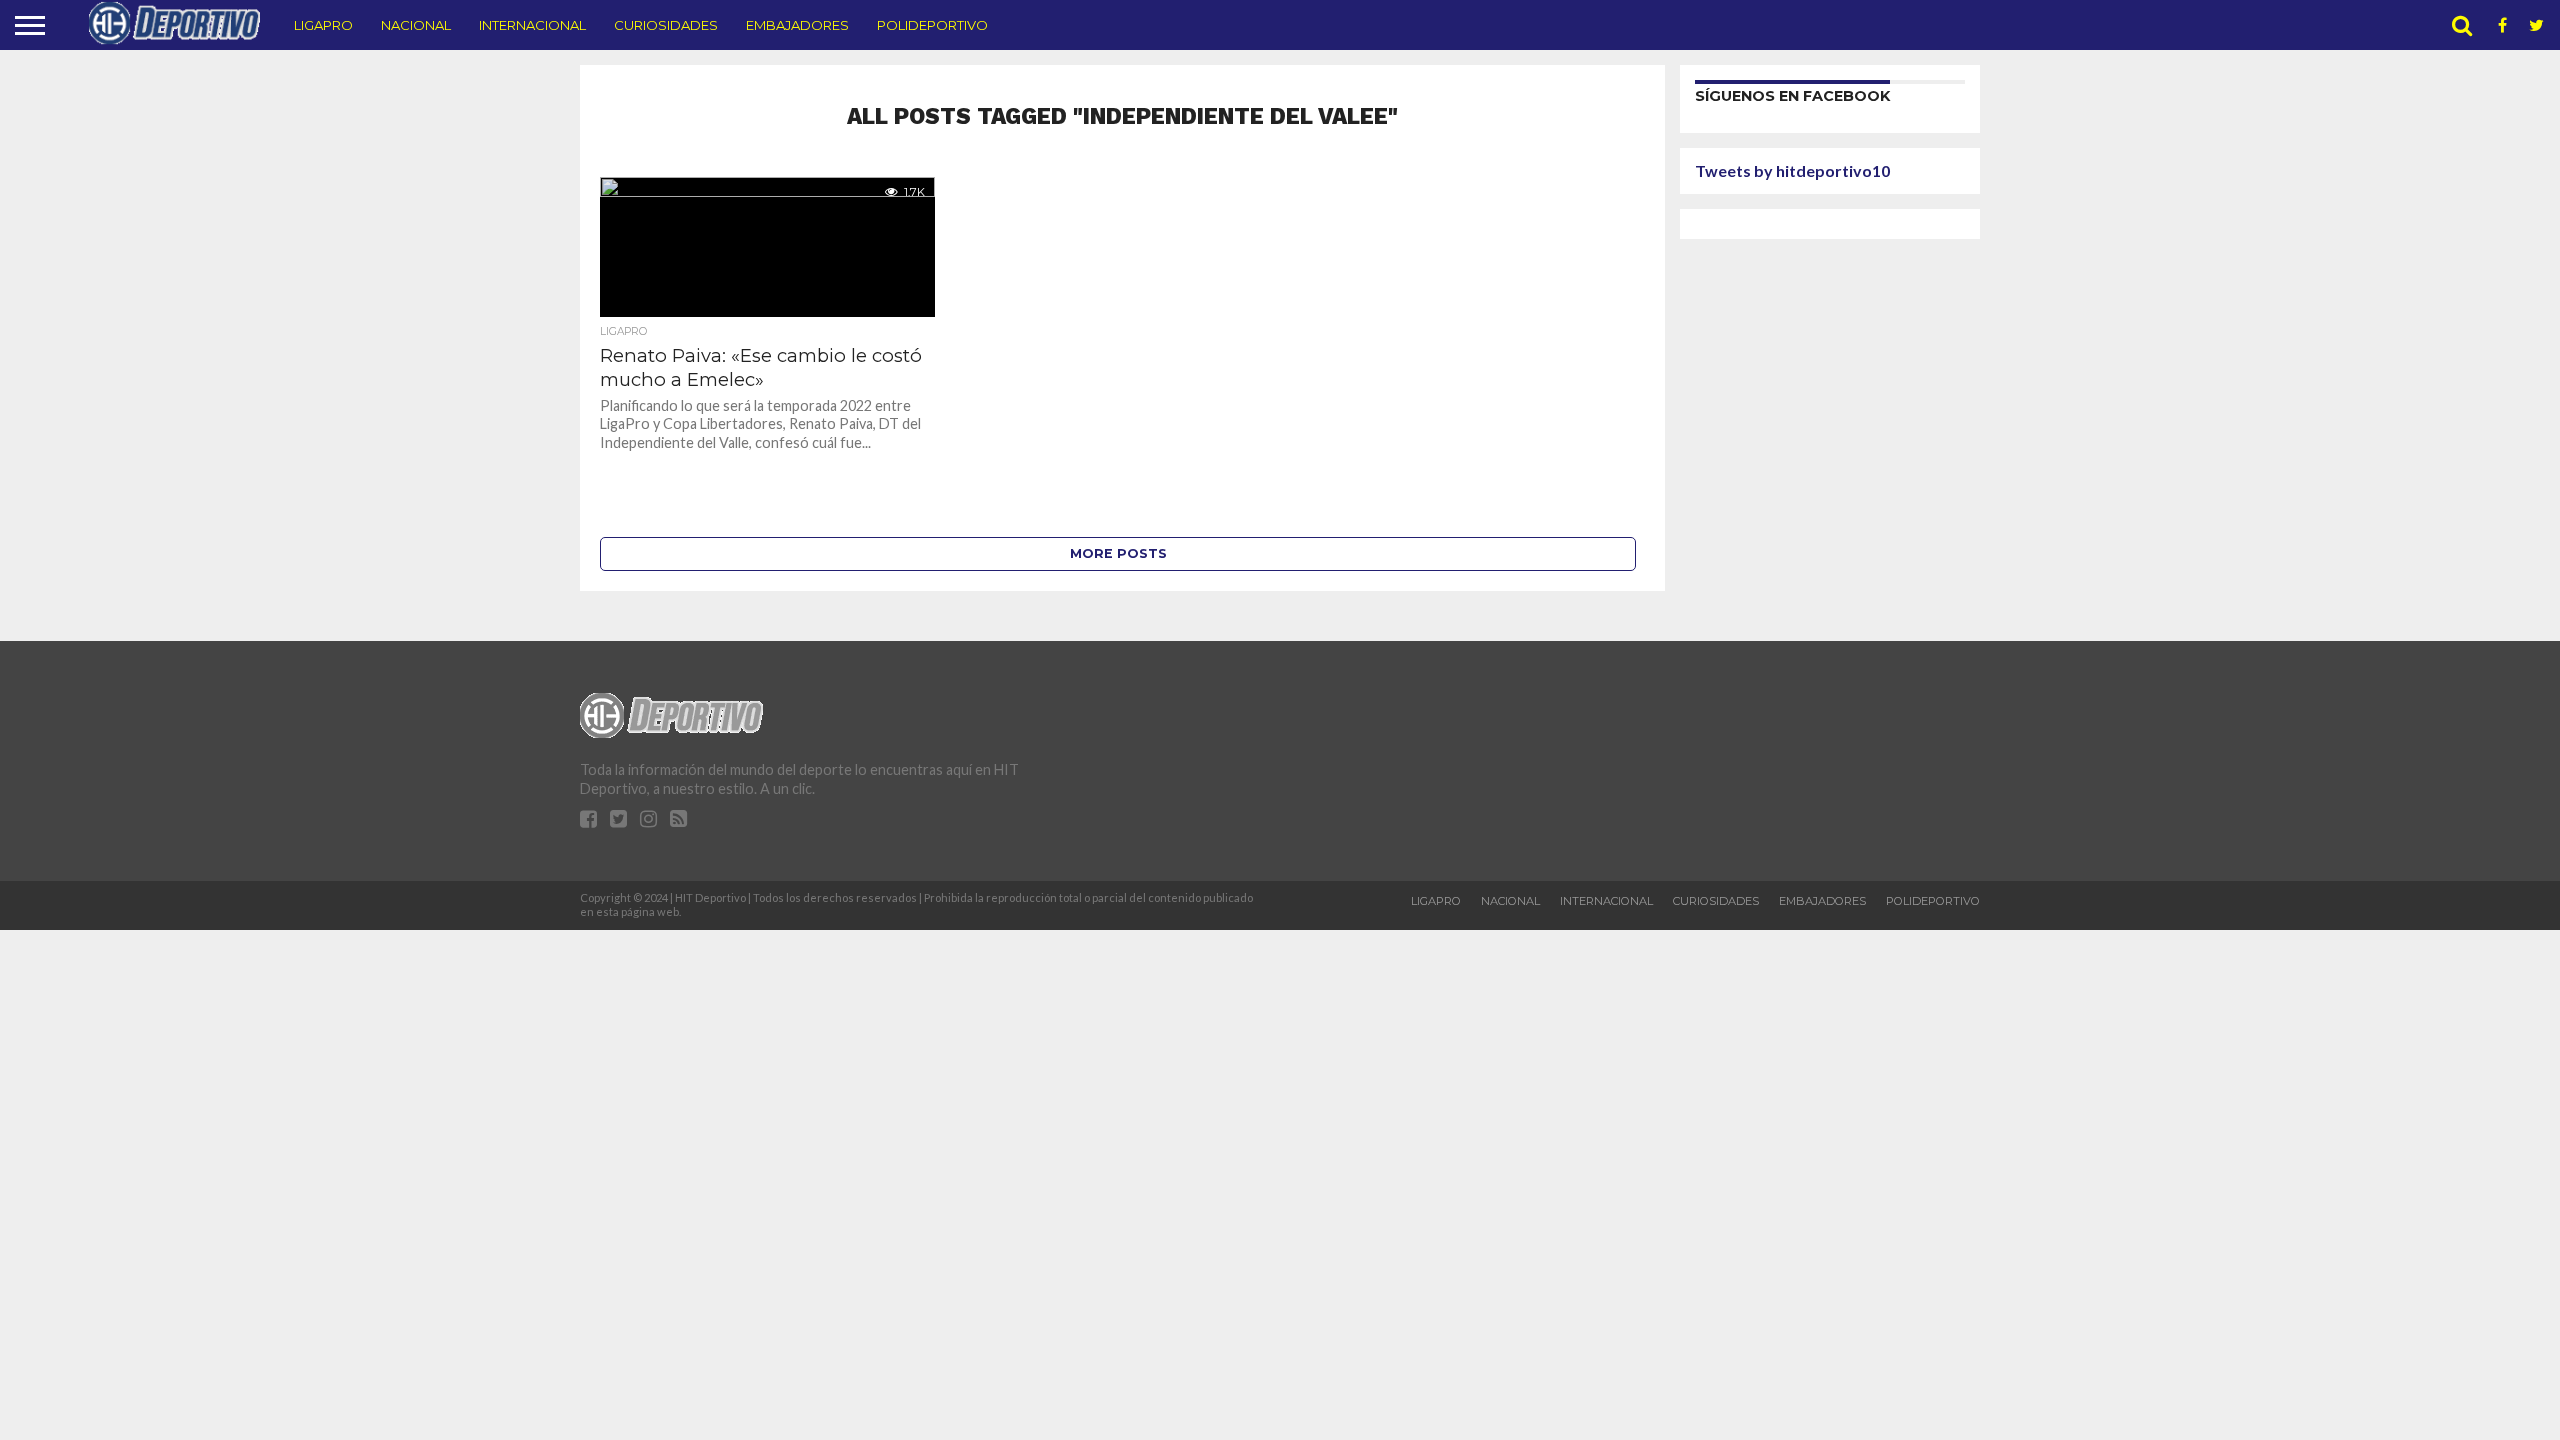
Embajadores (797, 25)
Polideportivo (932, 25)
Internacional (532, 25)
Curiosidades (666, 25)
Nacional (416, 25)
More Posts (1118, 553)
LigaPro (323, 25)
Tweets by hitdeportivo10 (1792, 170)
